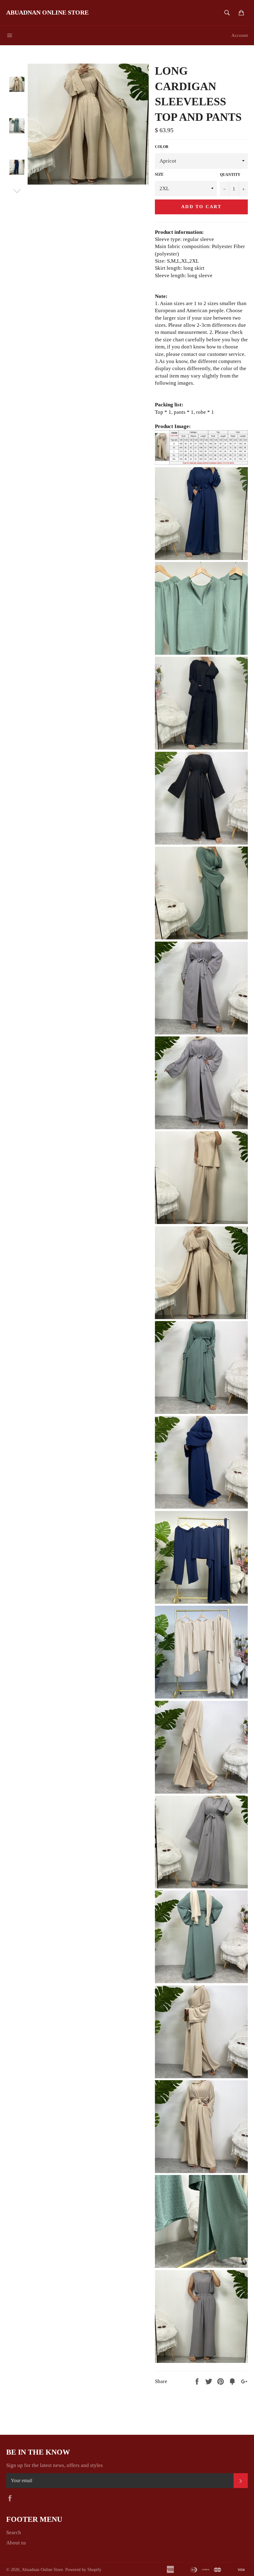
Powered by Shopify (83, 2570)
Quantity (230, 175)
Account (240, 35)
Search (14, 2532)
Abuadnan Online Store (47, 12)
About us (16, 2543)
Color (162, 147)
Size (159, 174)
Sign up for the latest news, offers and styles (55, 2465)
